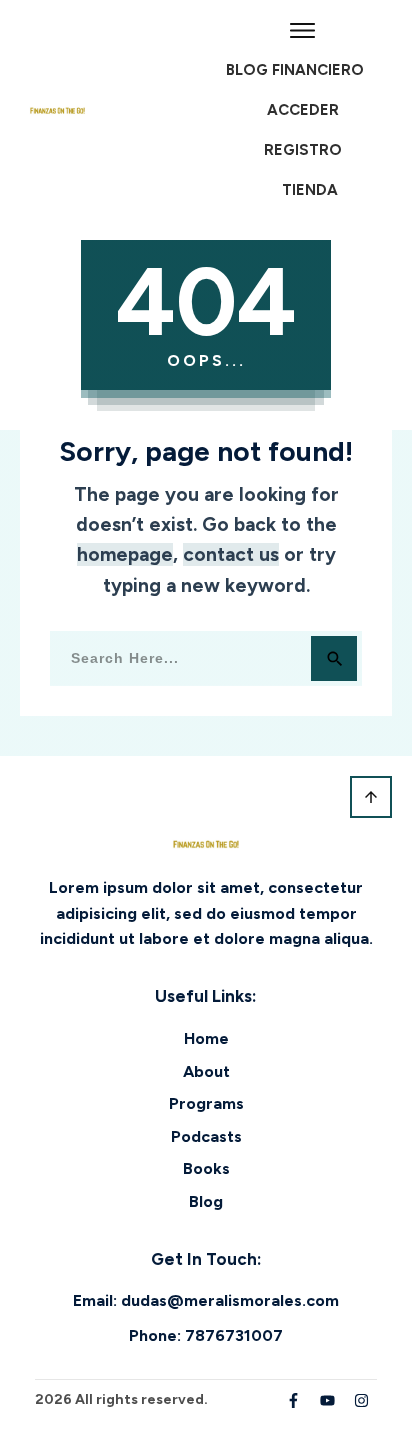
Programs (206, 1103)
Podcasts (206, 1136)
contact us (231, 554)
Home (206, 1038)
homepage (125, 554)
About (206, 1071)
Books (206, 1168)
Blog (206, 1201)
